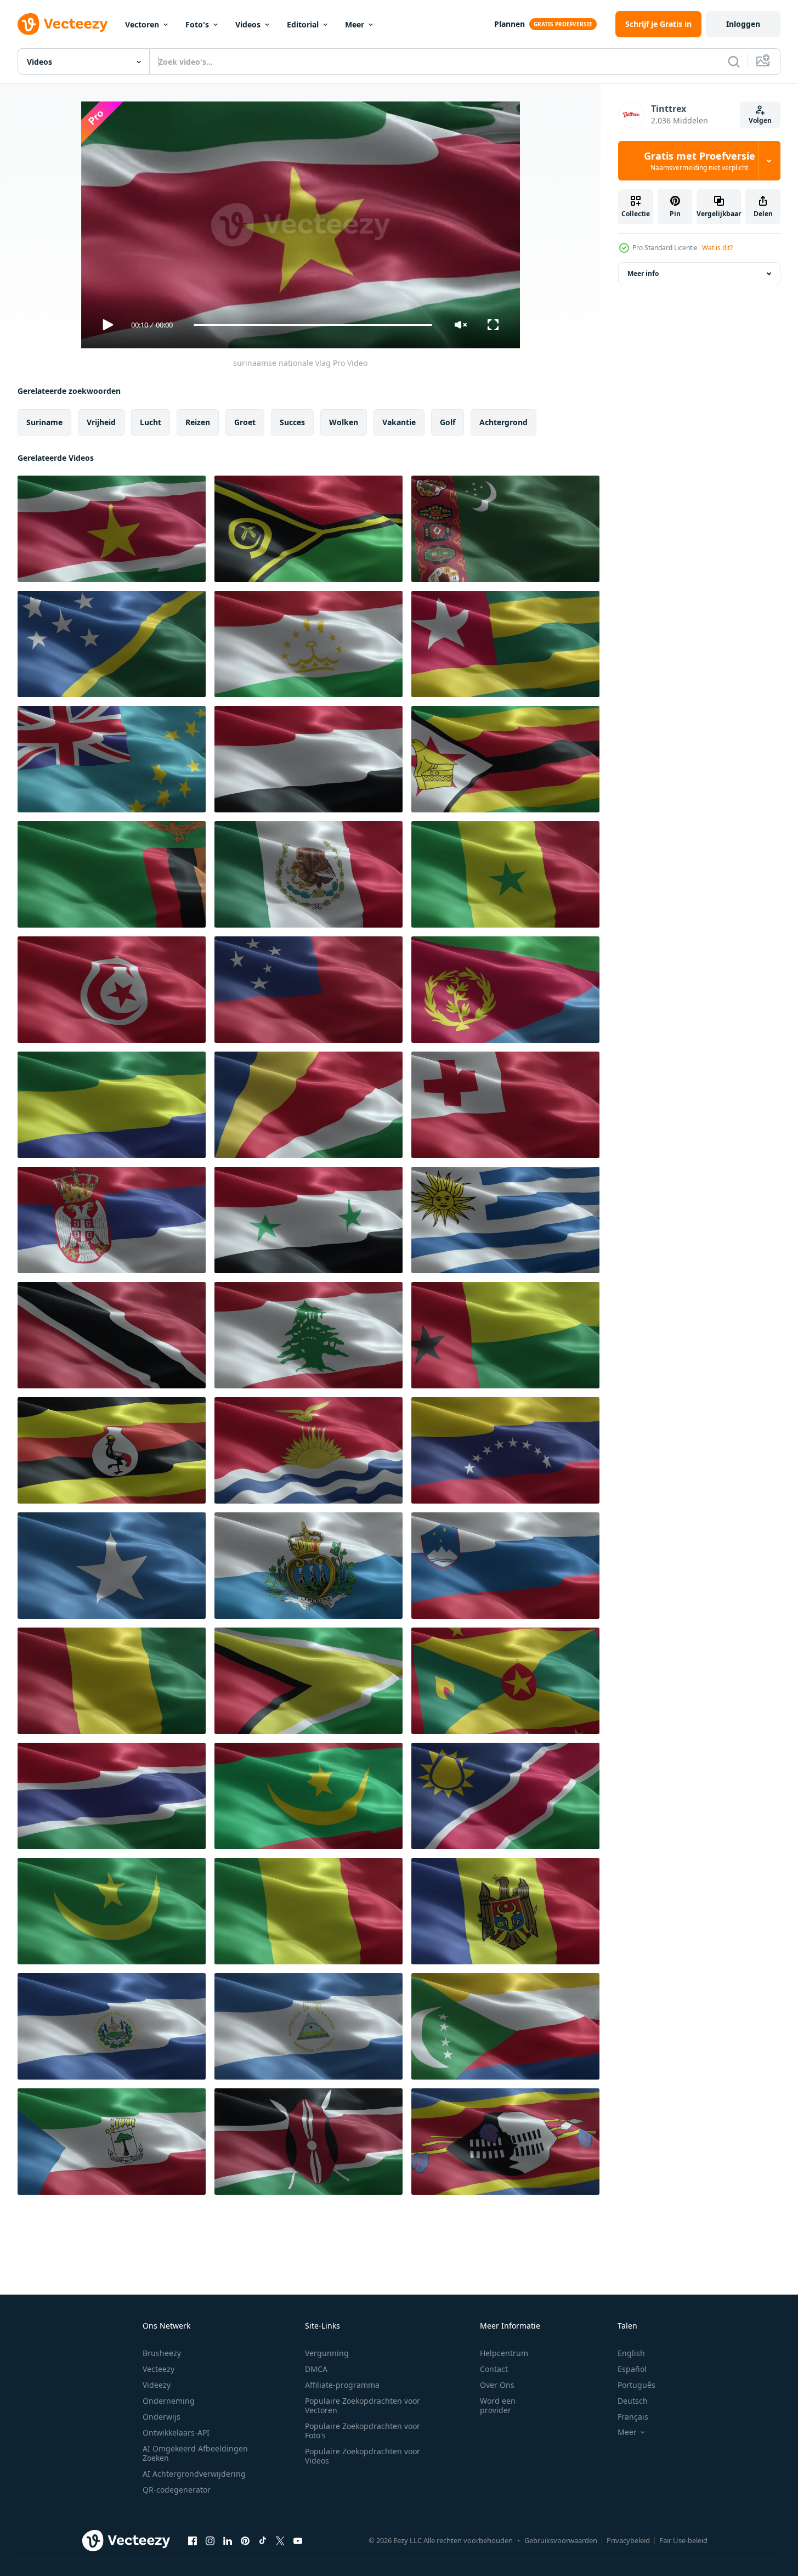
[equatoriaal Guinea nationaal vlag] (112, 2142)
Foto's (197, 24)
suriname (44, 422)
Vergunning (327, 2353)
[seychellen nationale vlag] (309, 1105)
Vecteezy (159, 2369)
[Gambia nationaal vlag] (112, 1796)
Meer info (643, 273)
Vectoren (142, 24)
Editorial (303, 24)
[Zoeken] (734, 61)
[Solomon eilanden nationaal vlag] (112, 644)
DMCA (316, 2369)
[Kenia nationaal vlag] (309, 2142)
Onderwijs (162, 2417)
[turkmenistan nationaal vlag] (505, 529)
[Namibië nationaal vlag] (505, 1796)
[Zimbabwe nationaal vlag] (505, 759)
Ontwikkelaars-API (176, 2433)
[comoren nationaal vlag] (505, 2026)
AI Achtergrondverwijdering (194, 2474)
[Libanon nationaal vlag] (309, 1335)
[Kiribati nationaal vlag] (309, 1450)
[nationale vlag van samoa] (309, 990)
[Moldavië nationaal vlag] (505, 1911)
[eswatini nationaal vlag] (505, 2142)
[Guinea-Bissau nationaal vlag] (505, 1335)
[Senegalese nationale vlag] (309, 874)
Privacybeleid (628, 2540)
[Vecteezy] (63, 24)
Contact (494, 2369)
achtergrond (503, 422)
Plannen (510, 24)
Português (636, 2385)
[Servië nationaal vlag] (112, 1220)
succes (292, 422)
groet (245, 422)
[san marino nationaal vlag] (309, 1566)
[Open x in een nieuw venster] (280, 2540)
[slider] (313, 325)
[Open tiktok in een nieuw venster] (263, 2540)
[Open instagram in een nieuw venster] (210, 2540)
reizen (198, 422)
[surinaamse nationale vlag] (112, 529)
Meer (355, 24)
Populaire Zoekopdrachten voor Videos (363, 2456)
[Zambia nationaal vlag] (112, 874)
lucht (151, 422)
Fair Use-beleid (683, 2540)
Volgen (760, 120)
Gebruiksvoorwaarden (561, 2540)
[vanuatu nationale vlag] (309, 529)
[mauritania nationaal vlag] (309, 1796)
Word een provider (498, 2405)
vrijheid (101, 422)
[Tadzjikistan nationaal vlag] (309, 644)
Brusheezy (162, 2353)
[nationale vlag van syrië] (309, 1220)
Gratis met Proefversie (700, 161)
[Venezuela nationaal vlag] (505, 1450)
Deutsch (633, 2401)
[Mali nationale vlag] (309, 1911)
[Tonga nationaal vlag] (505, 1105)
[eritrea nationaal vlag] (505, 990)
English (631, 2353)
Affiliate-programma (342, 2385)
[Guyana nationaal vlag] (309, 1681)
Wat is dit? (717, 248)
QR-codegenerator (177, 2490)
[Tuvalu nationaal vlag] (112, 759)
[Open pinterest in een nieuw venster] (245, 2540)
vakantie (399, 422)
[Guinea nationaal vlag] (112, 1681)
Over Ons (497, 2385)
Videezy (157, 2385)
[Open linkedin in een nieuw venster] (228, 2540)
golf (448, 422)
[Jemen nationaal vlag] (309, 759)
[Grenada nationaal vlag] (505, 1681)
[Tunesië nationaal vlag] (112, 990)
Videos (248, 24)
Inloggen (743, 24)
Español (632, 2369)
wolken (344, 422)
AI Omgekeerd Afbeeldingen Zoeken (195, 2453)
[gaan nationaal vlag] (505, 644)
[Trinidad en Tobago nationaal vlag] (112, 1335)
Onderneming (169, 2401)
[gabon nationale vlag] (112, 1105)
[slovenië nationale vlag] (505, 1566)
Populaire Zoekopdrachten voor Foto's (363, 2431)
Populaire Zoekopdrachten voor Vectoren (363, 2405)
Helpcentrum (504, 2353)
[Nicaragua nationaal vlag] (112, 2026)
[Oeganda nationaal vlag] (112, 1450)
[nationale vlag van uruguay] (505, 1220)
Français (633, 2417)
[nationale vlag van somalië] (112, 1566)
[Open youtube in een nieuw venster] (298, 2540)
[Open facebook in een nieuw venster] (193, 2540)
